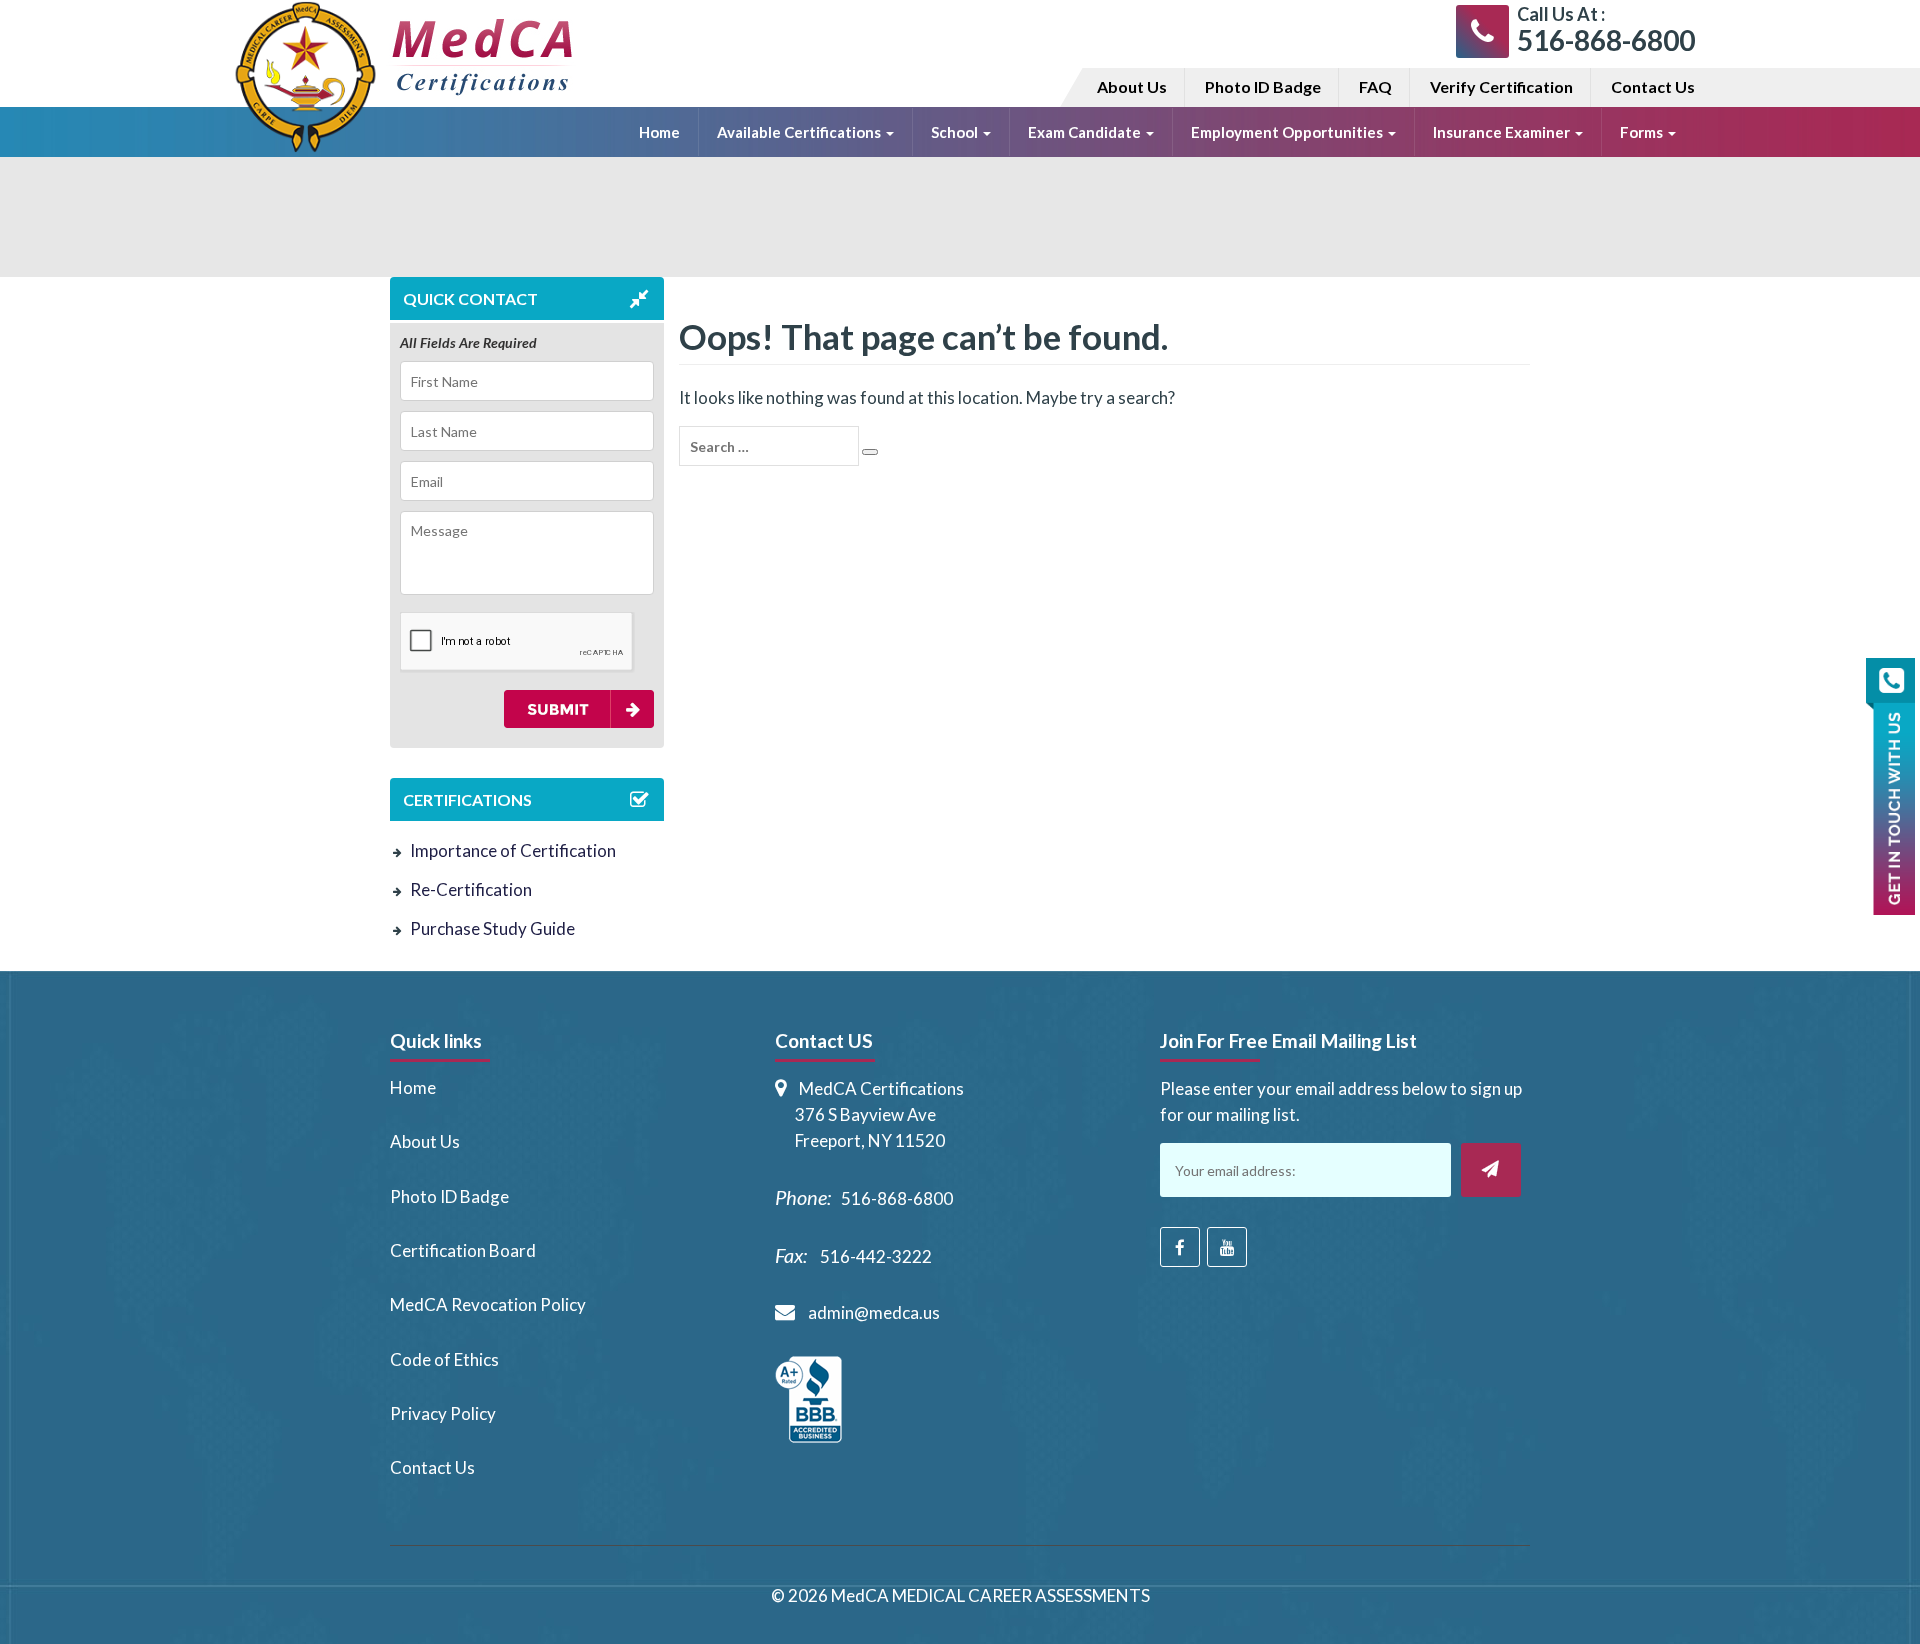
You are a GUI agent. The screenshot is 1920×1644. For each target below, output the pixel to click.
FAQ (1375, 86)
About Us (1132, 86)
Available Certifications (800, 132)
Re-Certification (471, 889)
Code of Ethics (444, 1359)
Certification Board (463, 1250)
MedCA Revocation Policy (488, 1304)
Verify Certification (1501, 86)
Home (659, 132)
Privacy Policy (443, 1413)
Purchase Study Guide (492, 928)
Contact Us (1653, 86)
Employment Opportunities (1288, 132)
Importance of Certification (513, 850)
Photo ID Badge (1263, 86)
